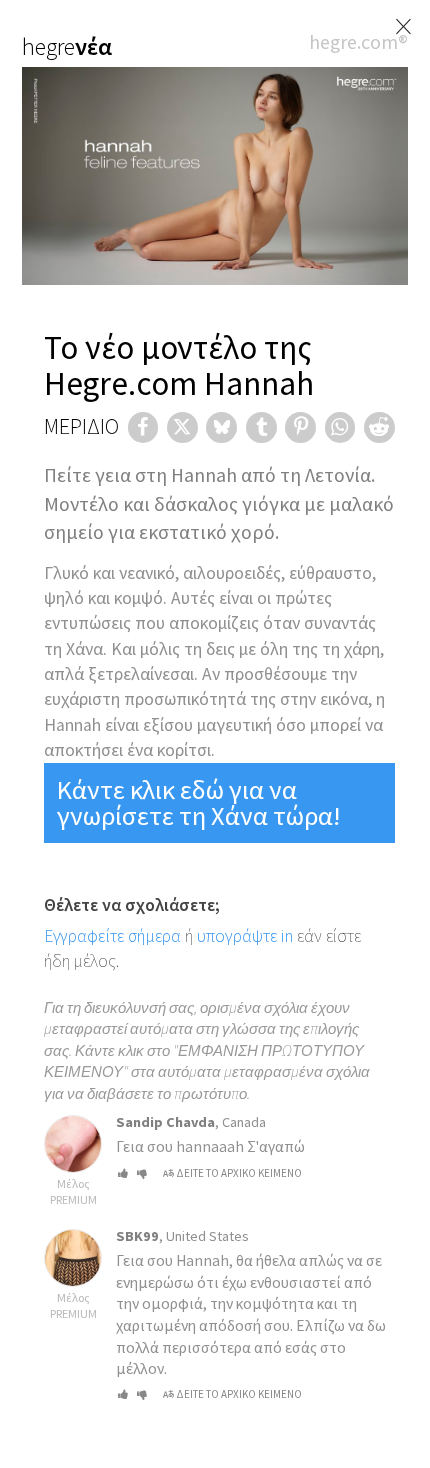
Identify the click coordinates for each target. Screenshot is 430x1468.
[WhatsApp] (340, 427)
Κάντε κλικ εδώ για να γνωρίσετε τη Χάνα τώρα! (198, 802)
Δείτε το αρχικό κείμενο (239, 1173)
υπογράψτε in (245, 936)
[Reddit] (379, 427)
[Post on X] (182, 427)
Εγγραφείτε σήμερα (112, 936)
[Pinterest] (300, 427)
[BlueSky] (221, 427)
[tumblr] (261, 427)
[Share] (143, 427)
